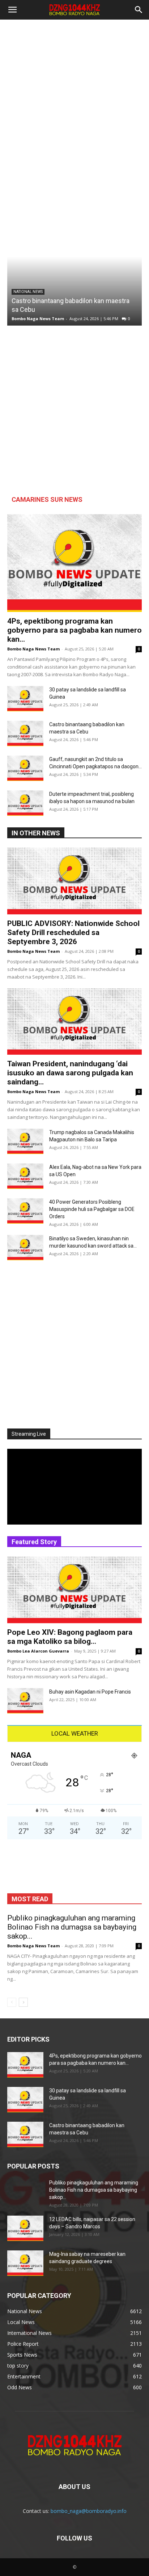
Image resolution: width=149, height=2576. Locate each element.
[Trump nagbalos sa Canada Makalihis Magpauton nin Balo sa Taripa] (25, 1141)
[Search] (139, 10)
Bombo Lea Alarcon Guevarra (38, 1651)
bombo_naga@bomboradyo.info (89, 2511)
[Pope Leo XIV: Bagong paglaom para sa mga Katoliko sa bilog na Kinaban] (74, 1590)
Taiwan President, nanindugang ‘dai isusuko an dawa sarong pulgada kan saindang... (70, 1073)
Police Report (123, 482)
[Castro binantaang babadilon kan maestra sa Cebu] (74, 257)
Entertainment (122, 488)
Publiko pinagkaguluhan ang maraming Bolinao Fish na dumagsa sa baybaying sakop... (72, 1927)
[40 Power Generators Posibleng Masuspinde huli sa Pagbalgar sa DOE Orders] (25, 1211)
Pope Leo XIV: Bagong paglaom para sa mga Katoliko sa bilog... (70, 1637)
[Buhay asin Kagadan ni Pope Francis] (25, 1701)
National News (28, 292)
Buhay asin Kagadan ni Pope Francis (90, 1692)
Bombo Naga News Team (38, 319)
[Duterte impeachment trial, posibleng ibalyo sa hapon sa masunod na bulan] (25, 803)
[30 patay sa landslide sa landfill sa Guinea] (25, 699)
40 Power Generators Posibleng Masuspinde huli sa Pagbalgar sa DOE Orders (92, 1209)
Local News (78, 482)
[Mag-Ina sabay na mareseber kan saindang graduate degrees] (25, 2263)
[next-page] (23, 2002)
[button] (12, 10)
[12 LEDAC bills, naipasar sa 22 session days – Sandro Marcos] (25, 2228)
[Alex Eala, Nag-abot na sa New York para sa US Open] (25, 1176)
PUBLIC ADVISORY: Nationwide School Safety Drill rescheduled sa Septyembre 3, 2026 (73, 933)
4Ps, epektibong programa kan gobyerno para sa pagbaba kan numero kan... (74, 630)
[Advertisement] (74, 98)
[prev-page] (12, 2002)
